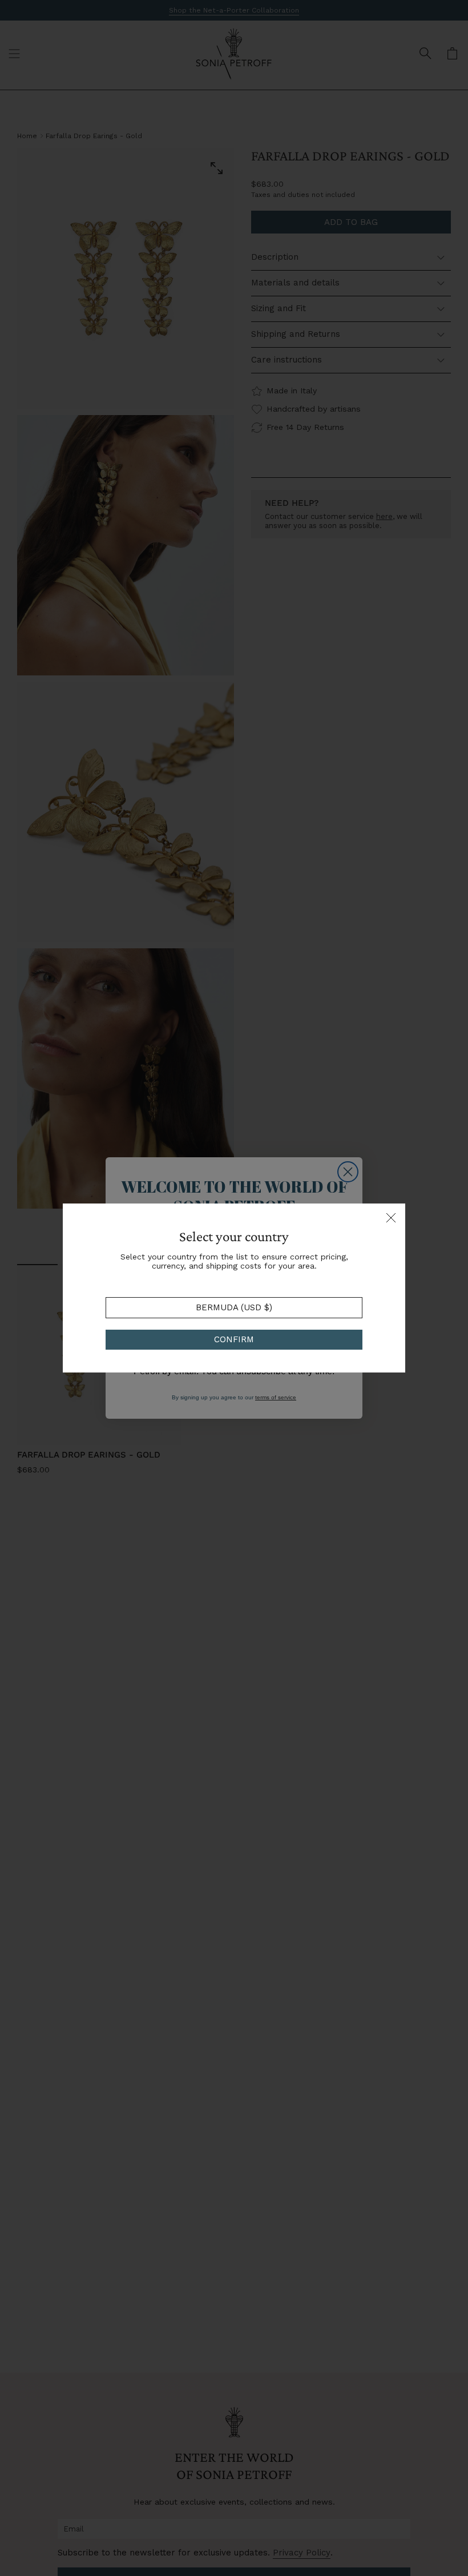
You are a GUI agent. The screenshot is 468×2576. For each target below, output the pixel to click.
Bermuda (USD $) (234, 1307)
